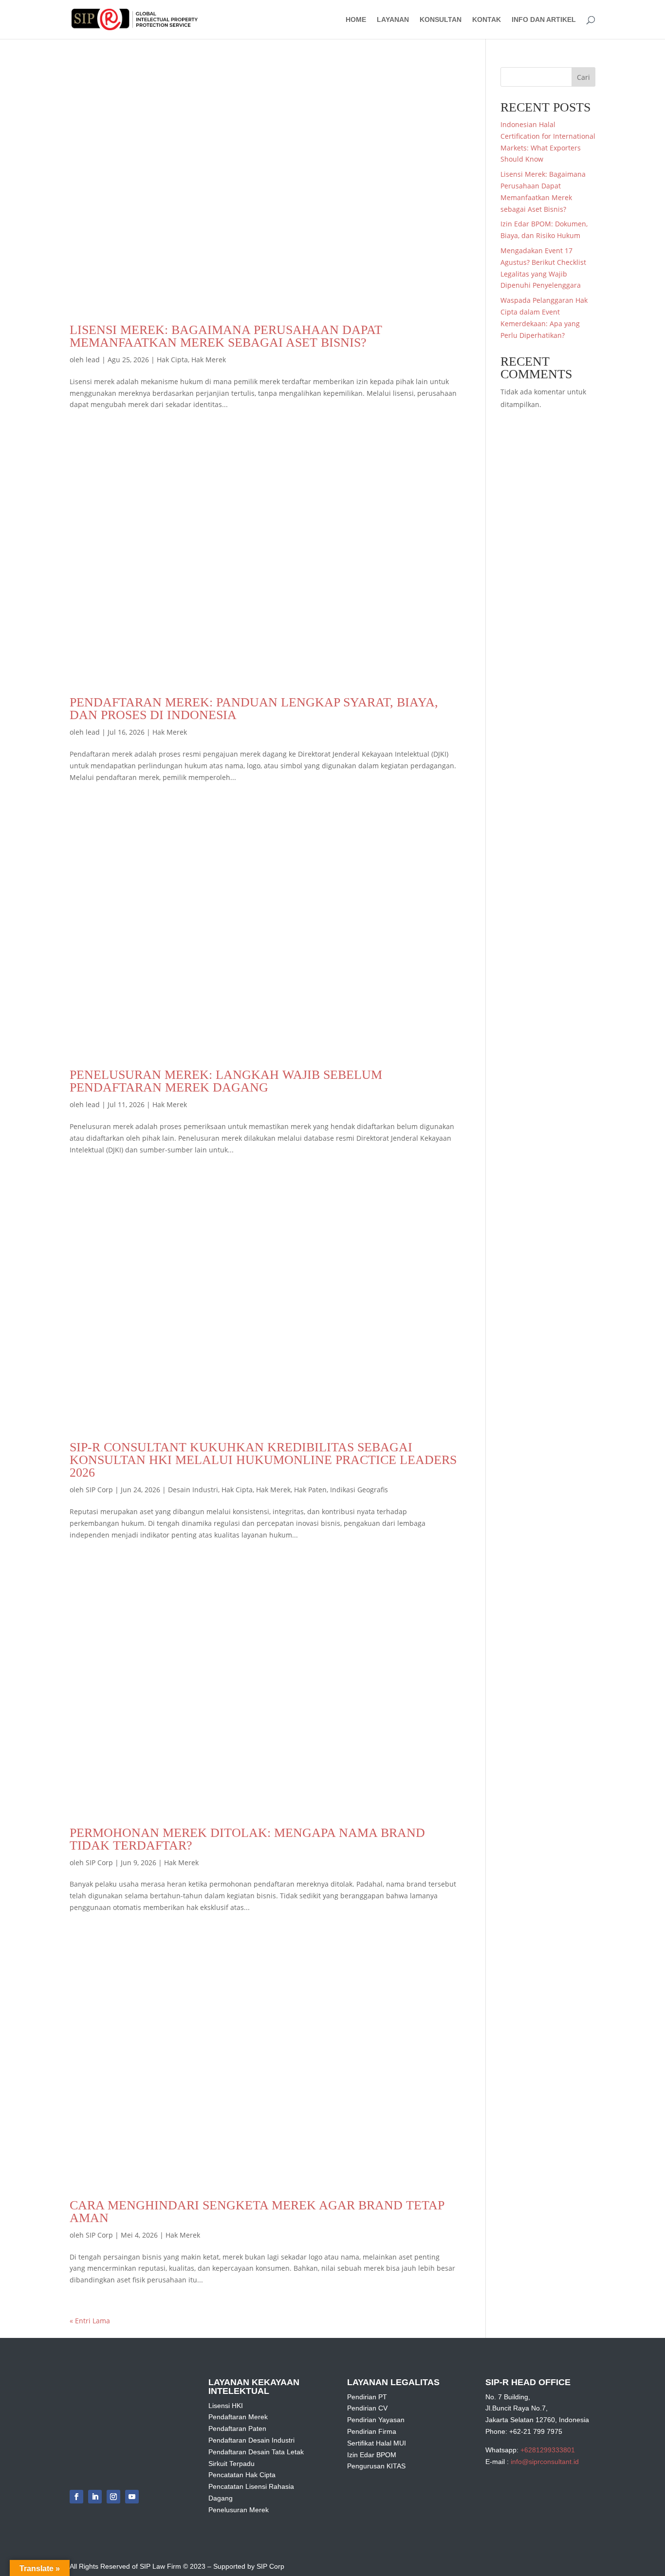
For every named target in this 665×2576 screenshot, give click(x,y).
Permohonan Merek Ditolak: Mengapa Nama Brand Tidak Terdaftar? (247, 1839)
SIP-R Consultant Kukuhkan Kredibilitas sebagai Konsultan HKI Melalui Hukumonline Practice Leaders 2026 (263, 1460)
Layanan (393, 20)
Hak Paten (310, 1490)
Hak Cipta (172, 360)
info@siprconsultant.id (545, 2462)
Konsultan (441, 20)
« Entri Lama (90, 2321)
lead (93, 360)
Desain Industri (193, 1490)
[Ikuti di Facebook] (76, 2497)
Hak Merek (209, 360)
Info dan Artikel (544, 20)
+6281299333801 (548, 2450)
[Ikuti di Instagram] (113, 2497)
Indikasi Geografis (359, 1490)
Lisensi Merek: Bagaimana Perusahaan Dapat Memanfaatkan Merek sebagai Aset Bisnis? (226, 336)
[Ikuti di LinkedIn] (95, 2497)
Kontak (487, 20)
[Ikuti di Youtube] (132, 2497)
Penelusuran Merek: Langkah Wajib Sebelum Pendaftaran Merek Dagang (226, 1081)
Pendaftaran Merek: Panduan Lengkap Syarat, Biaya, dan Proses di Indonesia (254, 709)
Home (356, 20)
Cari (583, 77)
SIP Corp (99, 1490)
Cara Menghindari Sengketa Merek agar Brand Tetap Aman (257, 2212)
